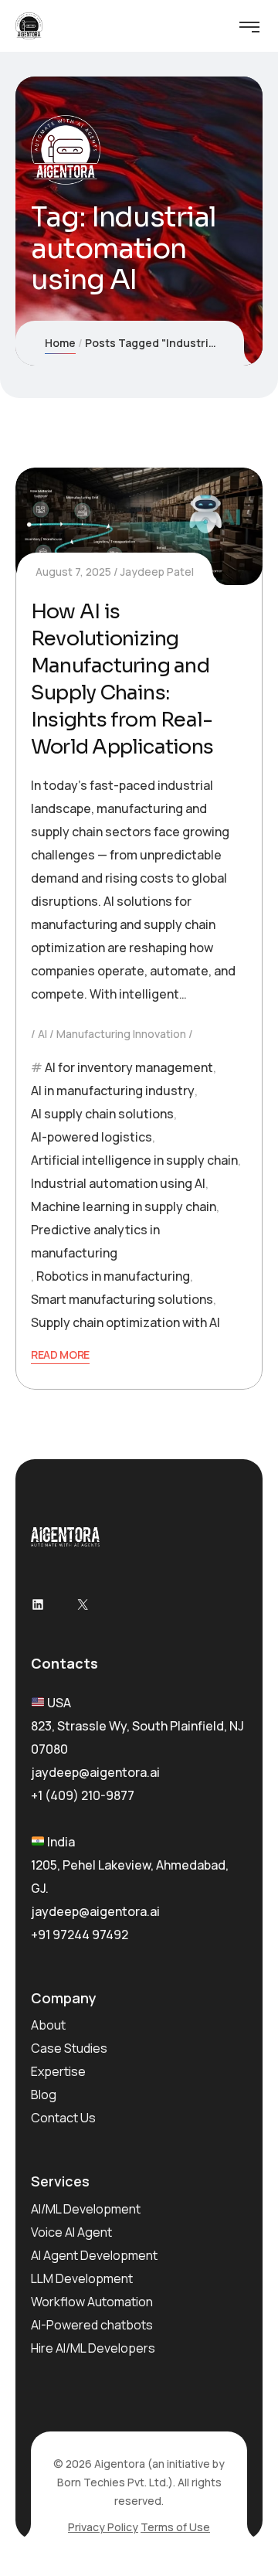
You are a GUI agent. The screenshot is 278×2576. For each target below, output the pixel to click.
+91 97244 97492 (80, 1935)
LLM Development (82, 2278)
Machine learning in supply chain (124, 1206)
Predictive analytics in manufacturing (95, 1241)
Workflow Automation (92, 2302)
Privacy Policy (103, 2527)
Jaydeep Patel (157, 572)
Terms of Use (175, 2527)
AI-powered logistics (92, 1137)
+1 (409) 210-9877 (83, 1795)
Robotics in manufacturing (113, 1276)
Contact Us (63, 2118)
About (48, 2025)
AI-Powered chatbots (92, 2325)
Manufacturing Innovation (121, 1034)
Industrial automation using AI (118, 1183)
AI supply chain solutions (102, 1114)
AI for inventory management (129, 1067)
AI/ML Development (86, 2209)
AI (42, 1034)
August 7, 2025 (73, 572)
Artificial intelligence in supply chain (134, 1160)
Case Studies (69, 2048)
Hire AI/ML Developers (93, 2348)
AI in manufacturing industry (113, 1091)
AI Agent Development (94, 2255)
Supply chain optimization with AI (125, 1322)
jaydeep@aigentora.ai (95, 1772)
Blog (44, 2094)
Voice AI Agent (71, 2232)
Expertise (58, 2071)
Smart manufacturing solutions (122, 1299)
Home (60, 343)
